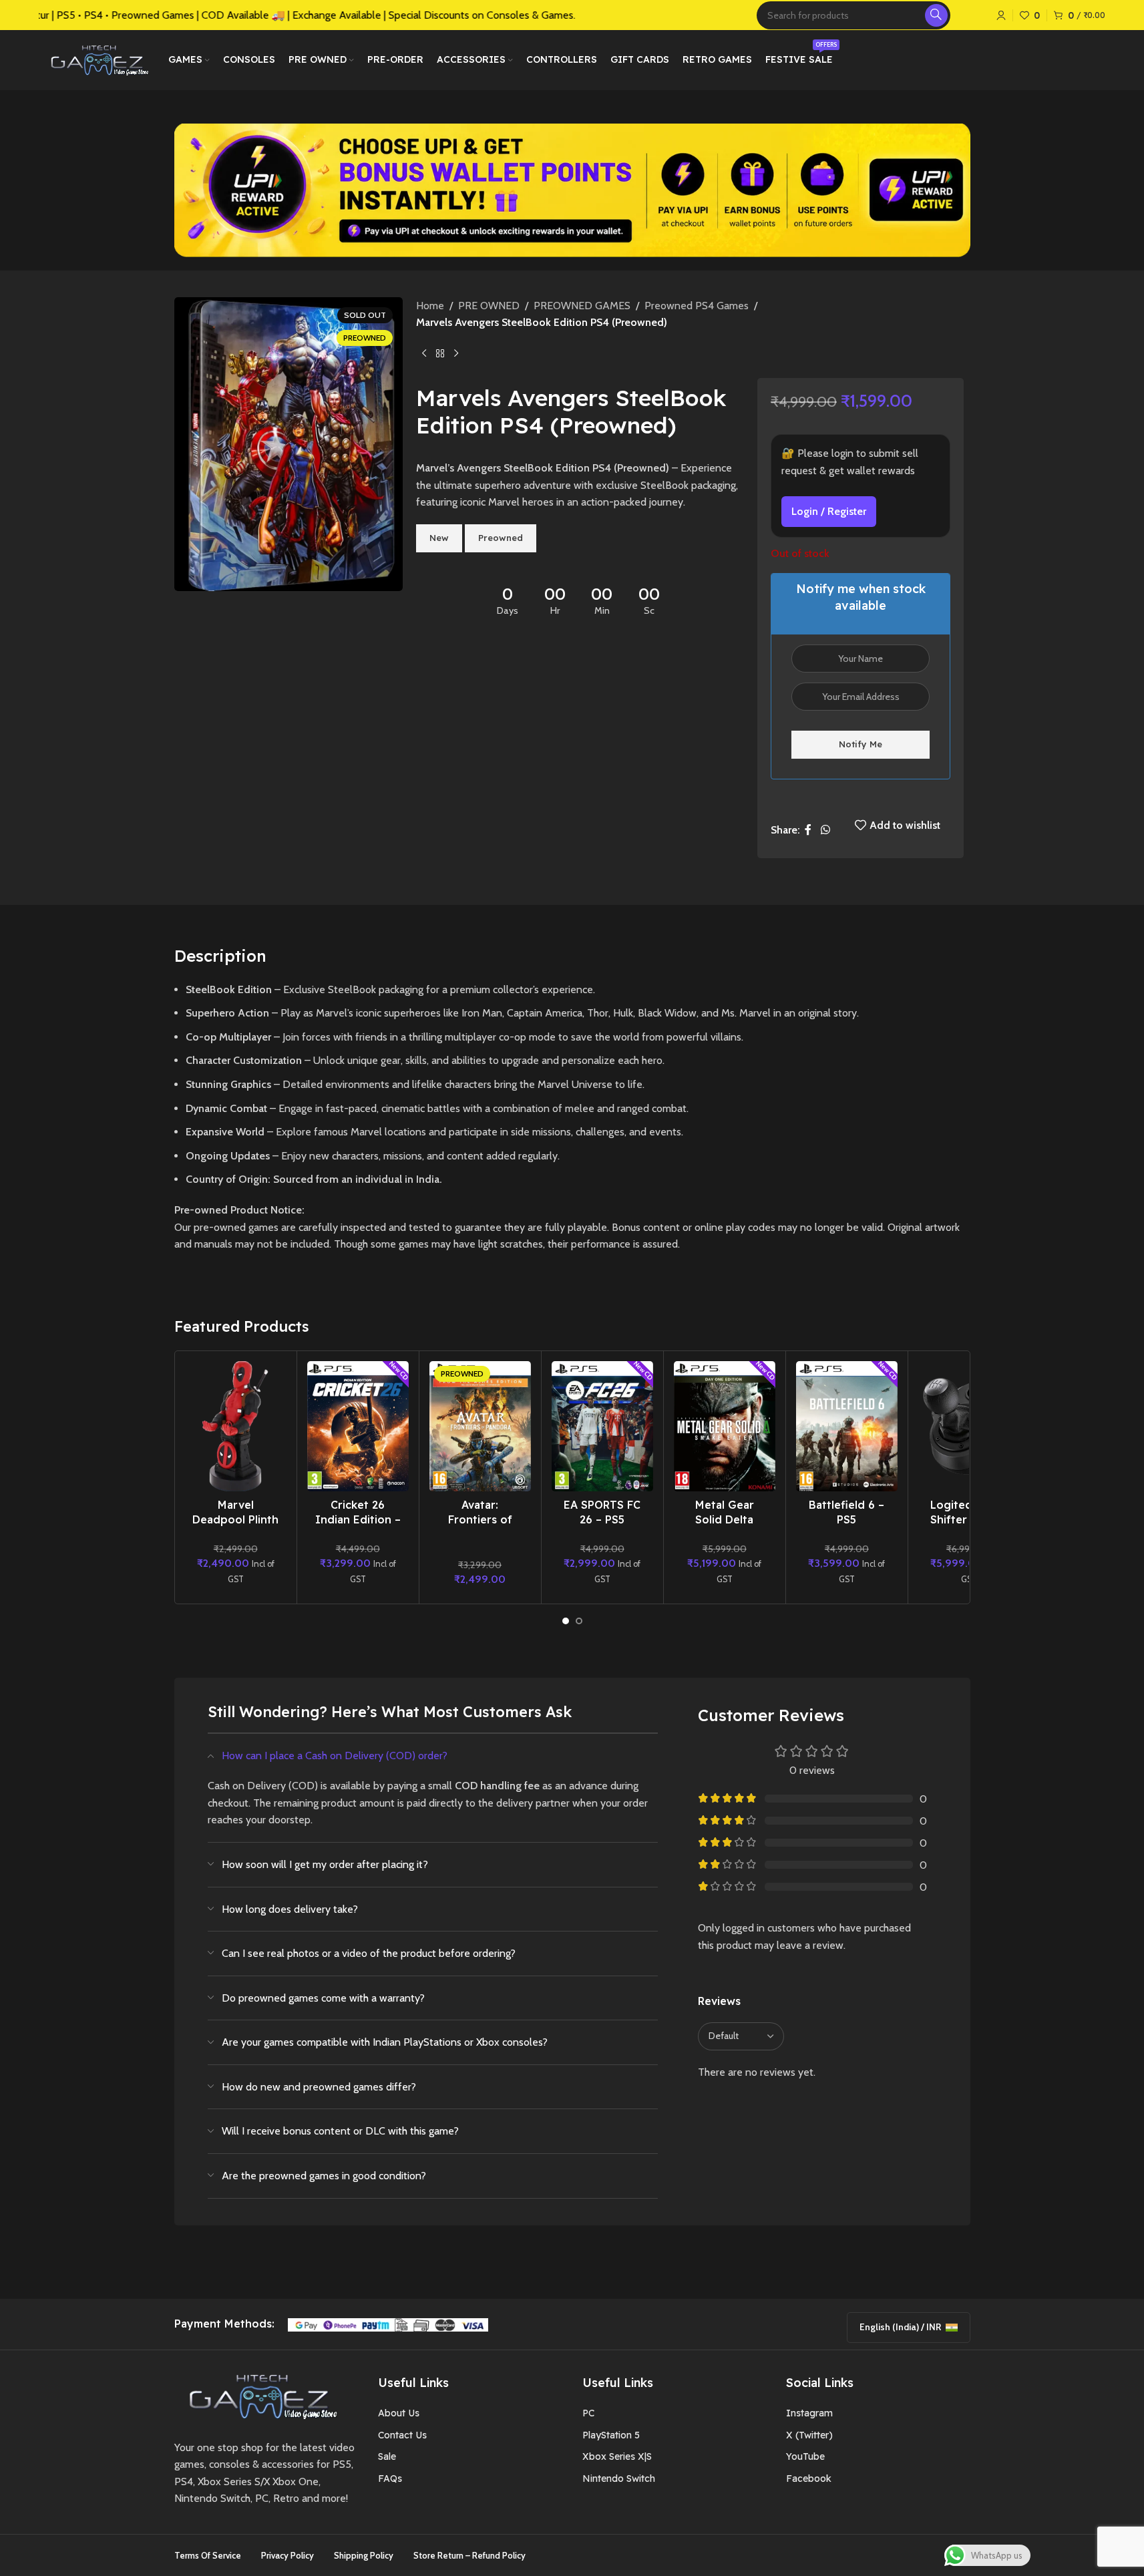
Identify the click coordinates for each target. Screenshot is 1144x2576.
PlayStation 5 (611, 2435)
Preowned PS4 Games (697, 306)
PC (588, 2413)
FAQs (390, 2478)
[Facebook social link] (808, 830)
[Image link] (258, 2395)
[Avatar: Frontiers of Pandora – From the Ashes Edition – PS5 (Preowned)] (480, 1427)
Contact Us (402, 2435)
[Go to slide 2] (579, 1621)
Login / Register (829, 511)
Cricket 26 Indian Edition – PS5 (358, 1520)
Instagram (809, 2413)
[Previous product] (424, 353)
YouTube (805, 2456)
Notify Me (861, 744)
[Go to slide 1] (566, 1621)
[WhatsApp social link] (825, 830)
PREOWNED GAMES (582, 306)
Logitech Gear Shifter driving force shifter (969, 1520)
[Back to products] (440, 353)
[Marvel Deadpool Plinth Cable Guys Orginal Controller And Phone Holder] (236, 1427)
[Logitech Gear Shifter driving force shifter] (969, 1427)
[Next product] (456, 353)
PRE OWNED (489, 306)
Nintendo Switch (619, 2478)
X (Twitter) (809, 2435)
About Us (399, 2413)
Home (430, 306)
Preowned (501, 538)
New (439, 538)
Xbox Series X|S (617, 2456)
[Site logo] (97, 59)
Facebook (809, 2478)
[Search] (936, 15)
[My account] (1001, 15)
